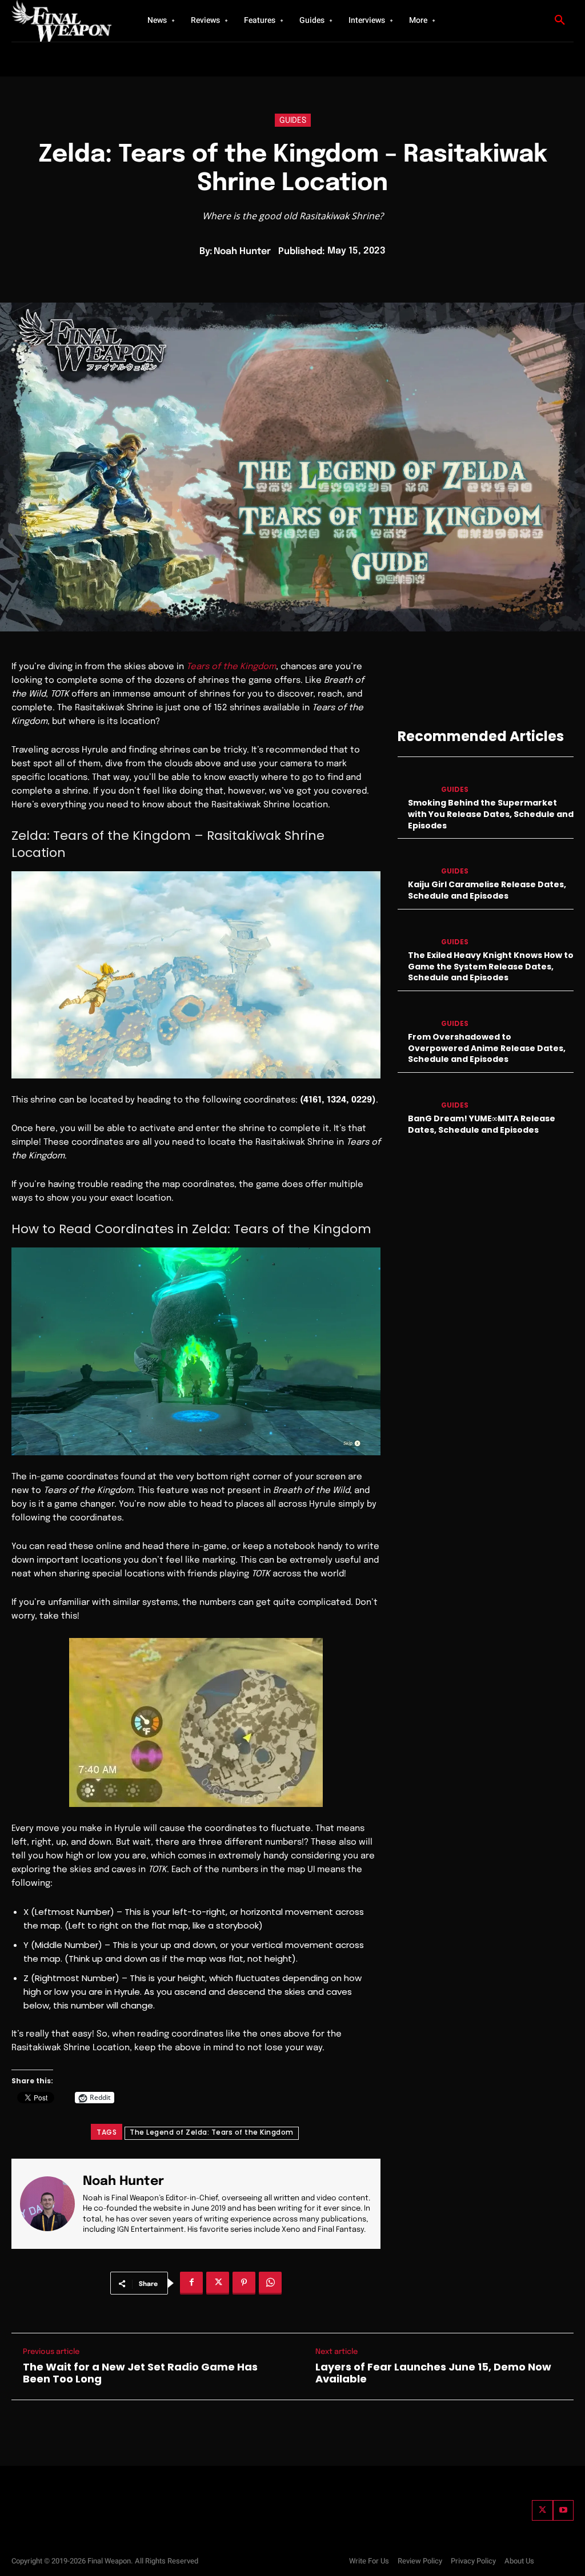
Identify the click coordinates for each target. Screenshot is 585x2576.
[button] (560, 21)
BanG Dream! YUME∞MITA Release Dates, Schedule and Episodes (482, 1124)
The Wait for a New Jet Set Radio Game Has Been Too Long (140, 2373)
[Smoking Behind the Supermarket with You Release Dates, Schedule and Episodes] (415, 780)
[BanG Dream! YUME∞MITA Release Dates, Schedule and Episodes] (415, 1096)
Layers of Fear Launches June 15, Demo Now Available (433, 2373)
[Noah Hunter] (51, 2204)
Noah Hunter (242, 251)
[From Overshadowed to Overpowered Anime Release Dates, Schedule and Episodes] (415, 1014)
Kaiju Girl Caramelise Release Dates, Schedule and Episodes (487, 890)
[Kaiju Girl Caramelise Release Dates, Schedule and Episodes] (415, 862)
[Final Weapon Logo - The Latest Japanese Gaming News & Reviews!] (63, 21)
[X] (218, 2283)
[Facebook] (191, 2283)
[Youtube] (563, 2510)
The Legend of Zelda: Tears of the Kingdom (212, 2132)
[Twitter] (542, 2510)
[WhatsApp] (270, 2283)
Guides (293, 120)
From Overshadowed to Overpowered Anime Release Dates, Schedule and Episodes (487, 1048)
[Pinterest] (244, 2283)
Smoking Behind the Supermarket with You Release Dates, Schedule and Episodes (491, 814)
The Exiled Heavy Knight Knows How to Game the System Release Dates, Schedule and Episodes (491, 966)
